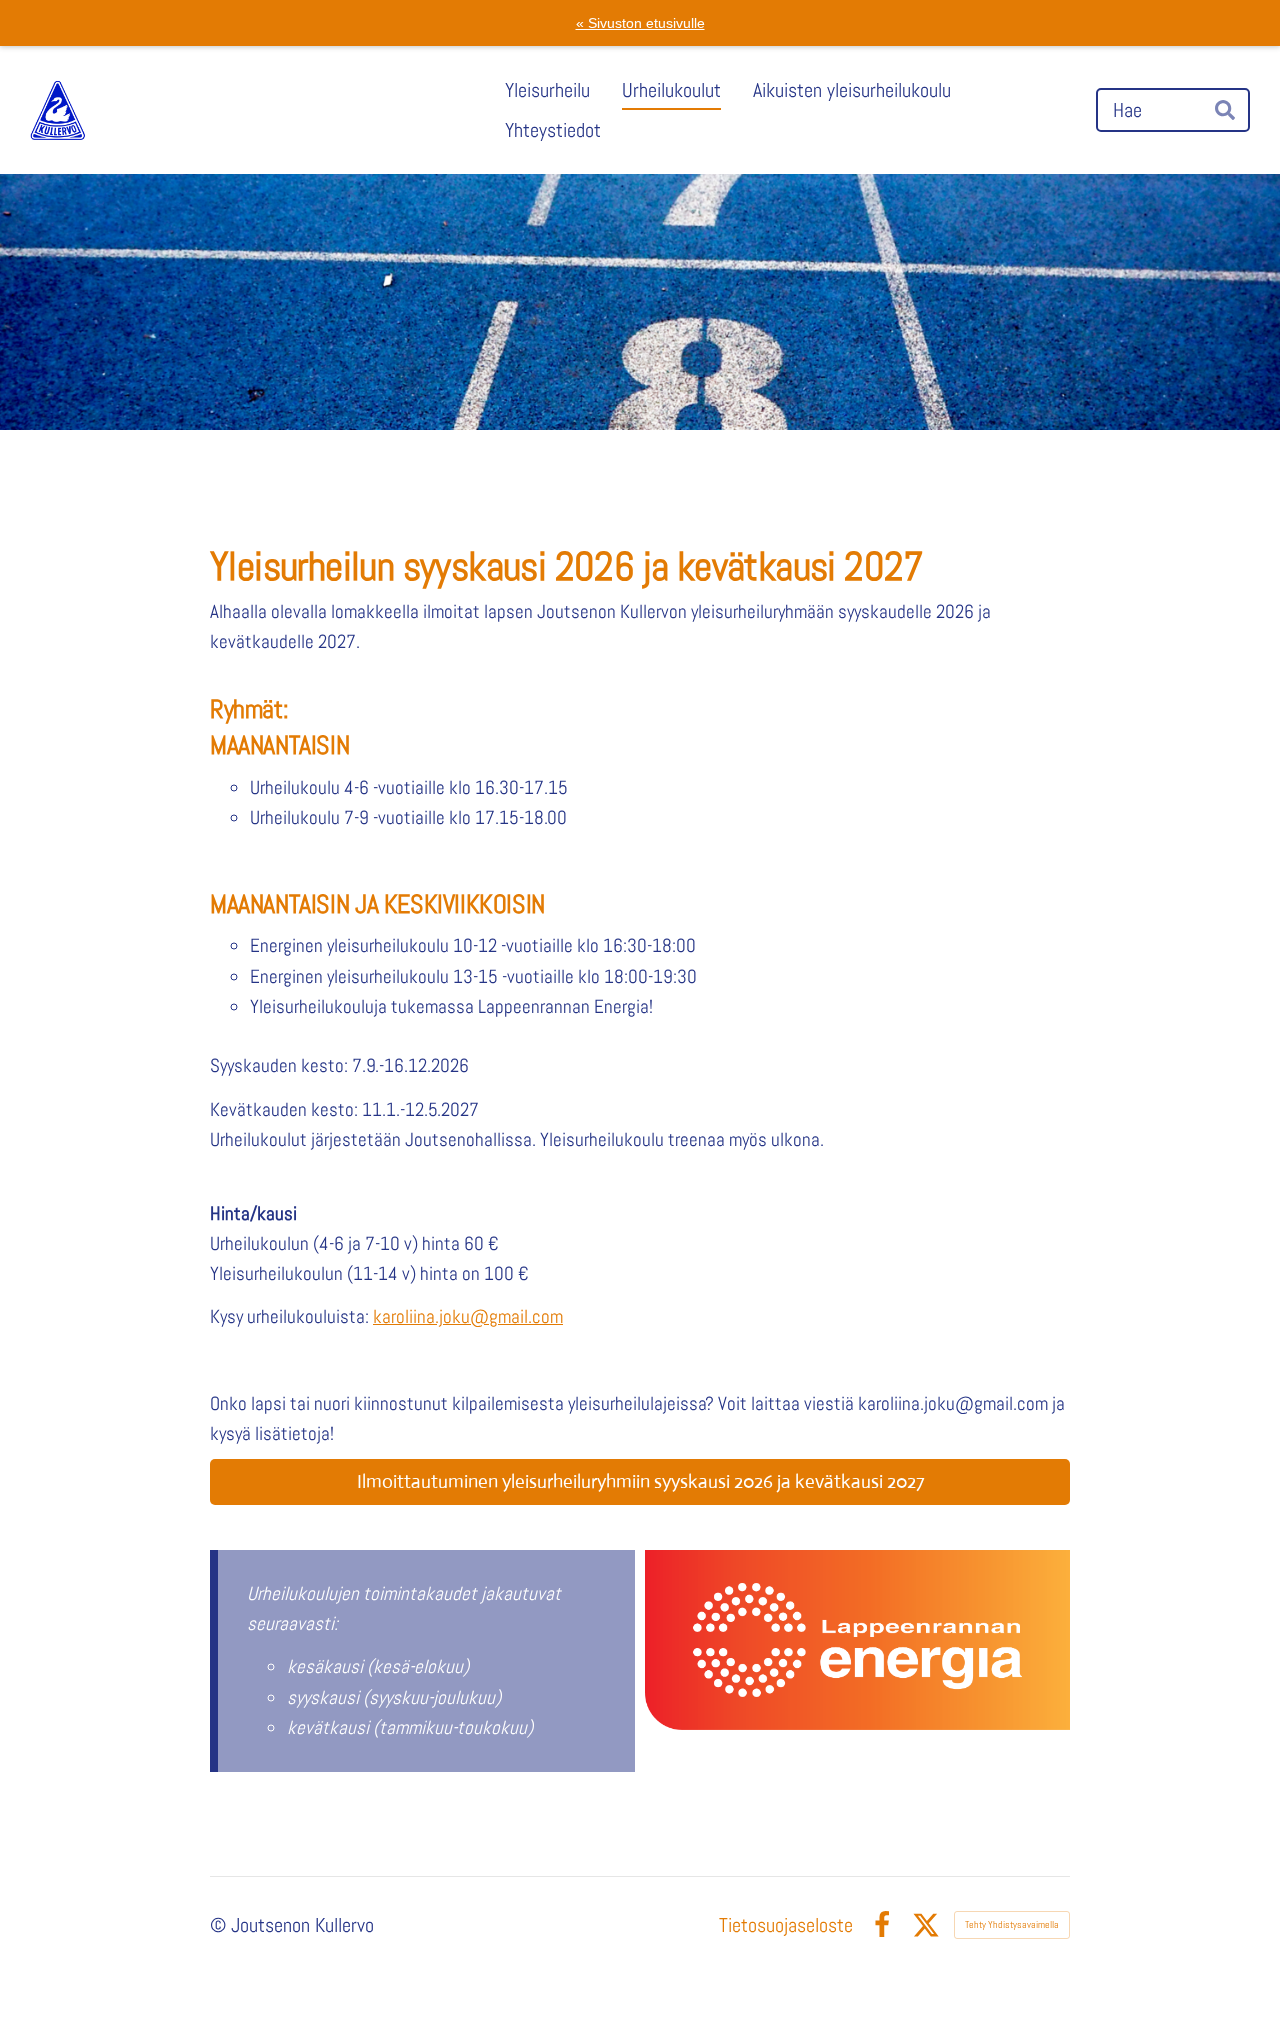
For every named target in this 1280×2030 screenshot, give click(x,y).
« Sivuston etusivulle (640, 23)
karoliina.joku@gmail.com (468, 1316)
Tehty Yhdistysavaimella (1012, 1924)
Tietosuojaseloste (786, 1925)
